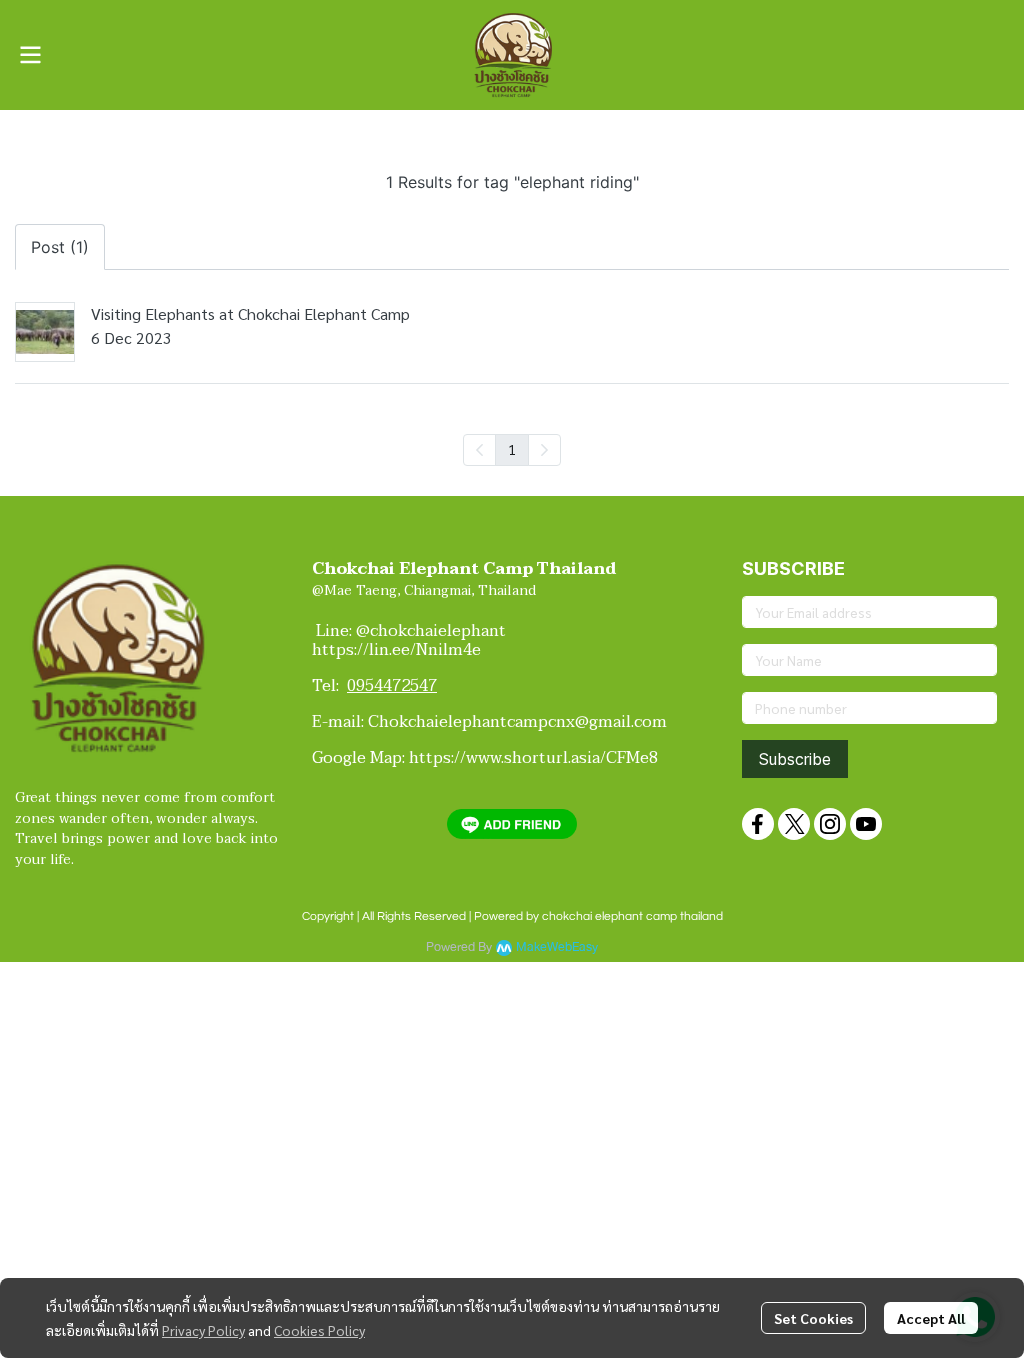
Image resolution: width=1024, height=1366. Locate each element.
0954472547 (392, 686)
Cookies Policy (319, 1330)
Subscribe (795, 759)
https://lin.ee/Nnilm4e (396, 650)
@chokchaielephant (435, 631)
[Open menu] (30, 55)
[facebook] (758, 824)
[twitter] (794, 824)
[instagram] (830, 824)
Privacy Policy (203, 1330)
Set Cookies (813, 1318)
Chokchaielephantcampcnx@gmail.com (517, 722)
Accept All (931, 1318)
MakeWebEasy (557, 947)
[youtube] (866, 824)
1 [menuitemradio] (512, 449)
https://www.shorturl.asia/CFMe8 (533, 758)
